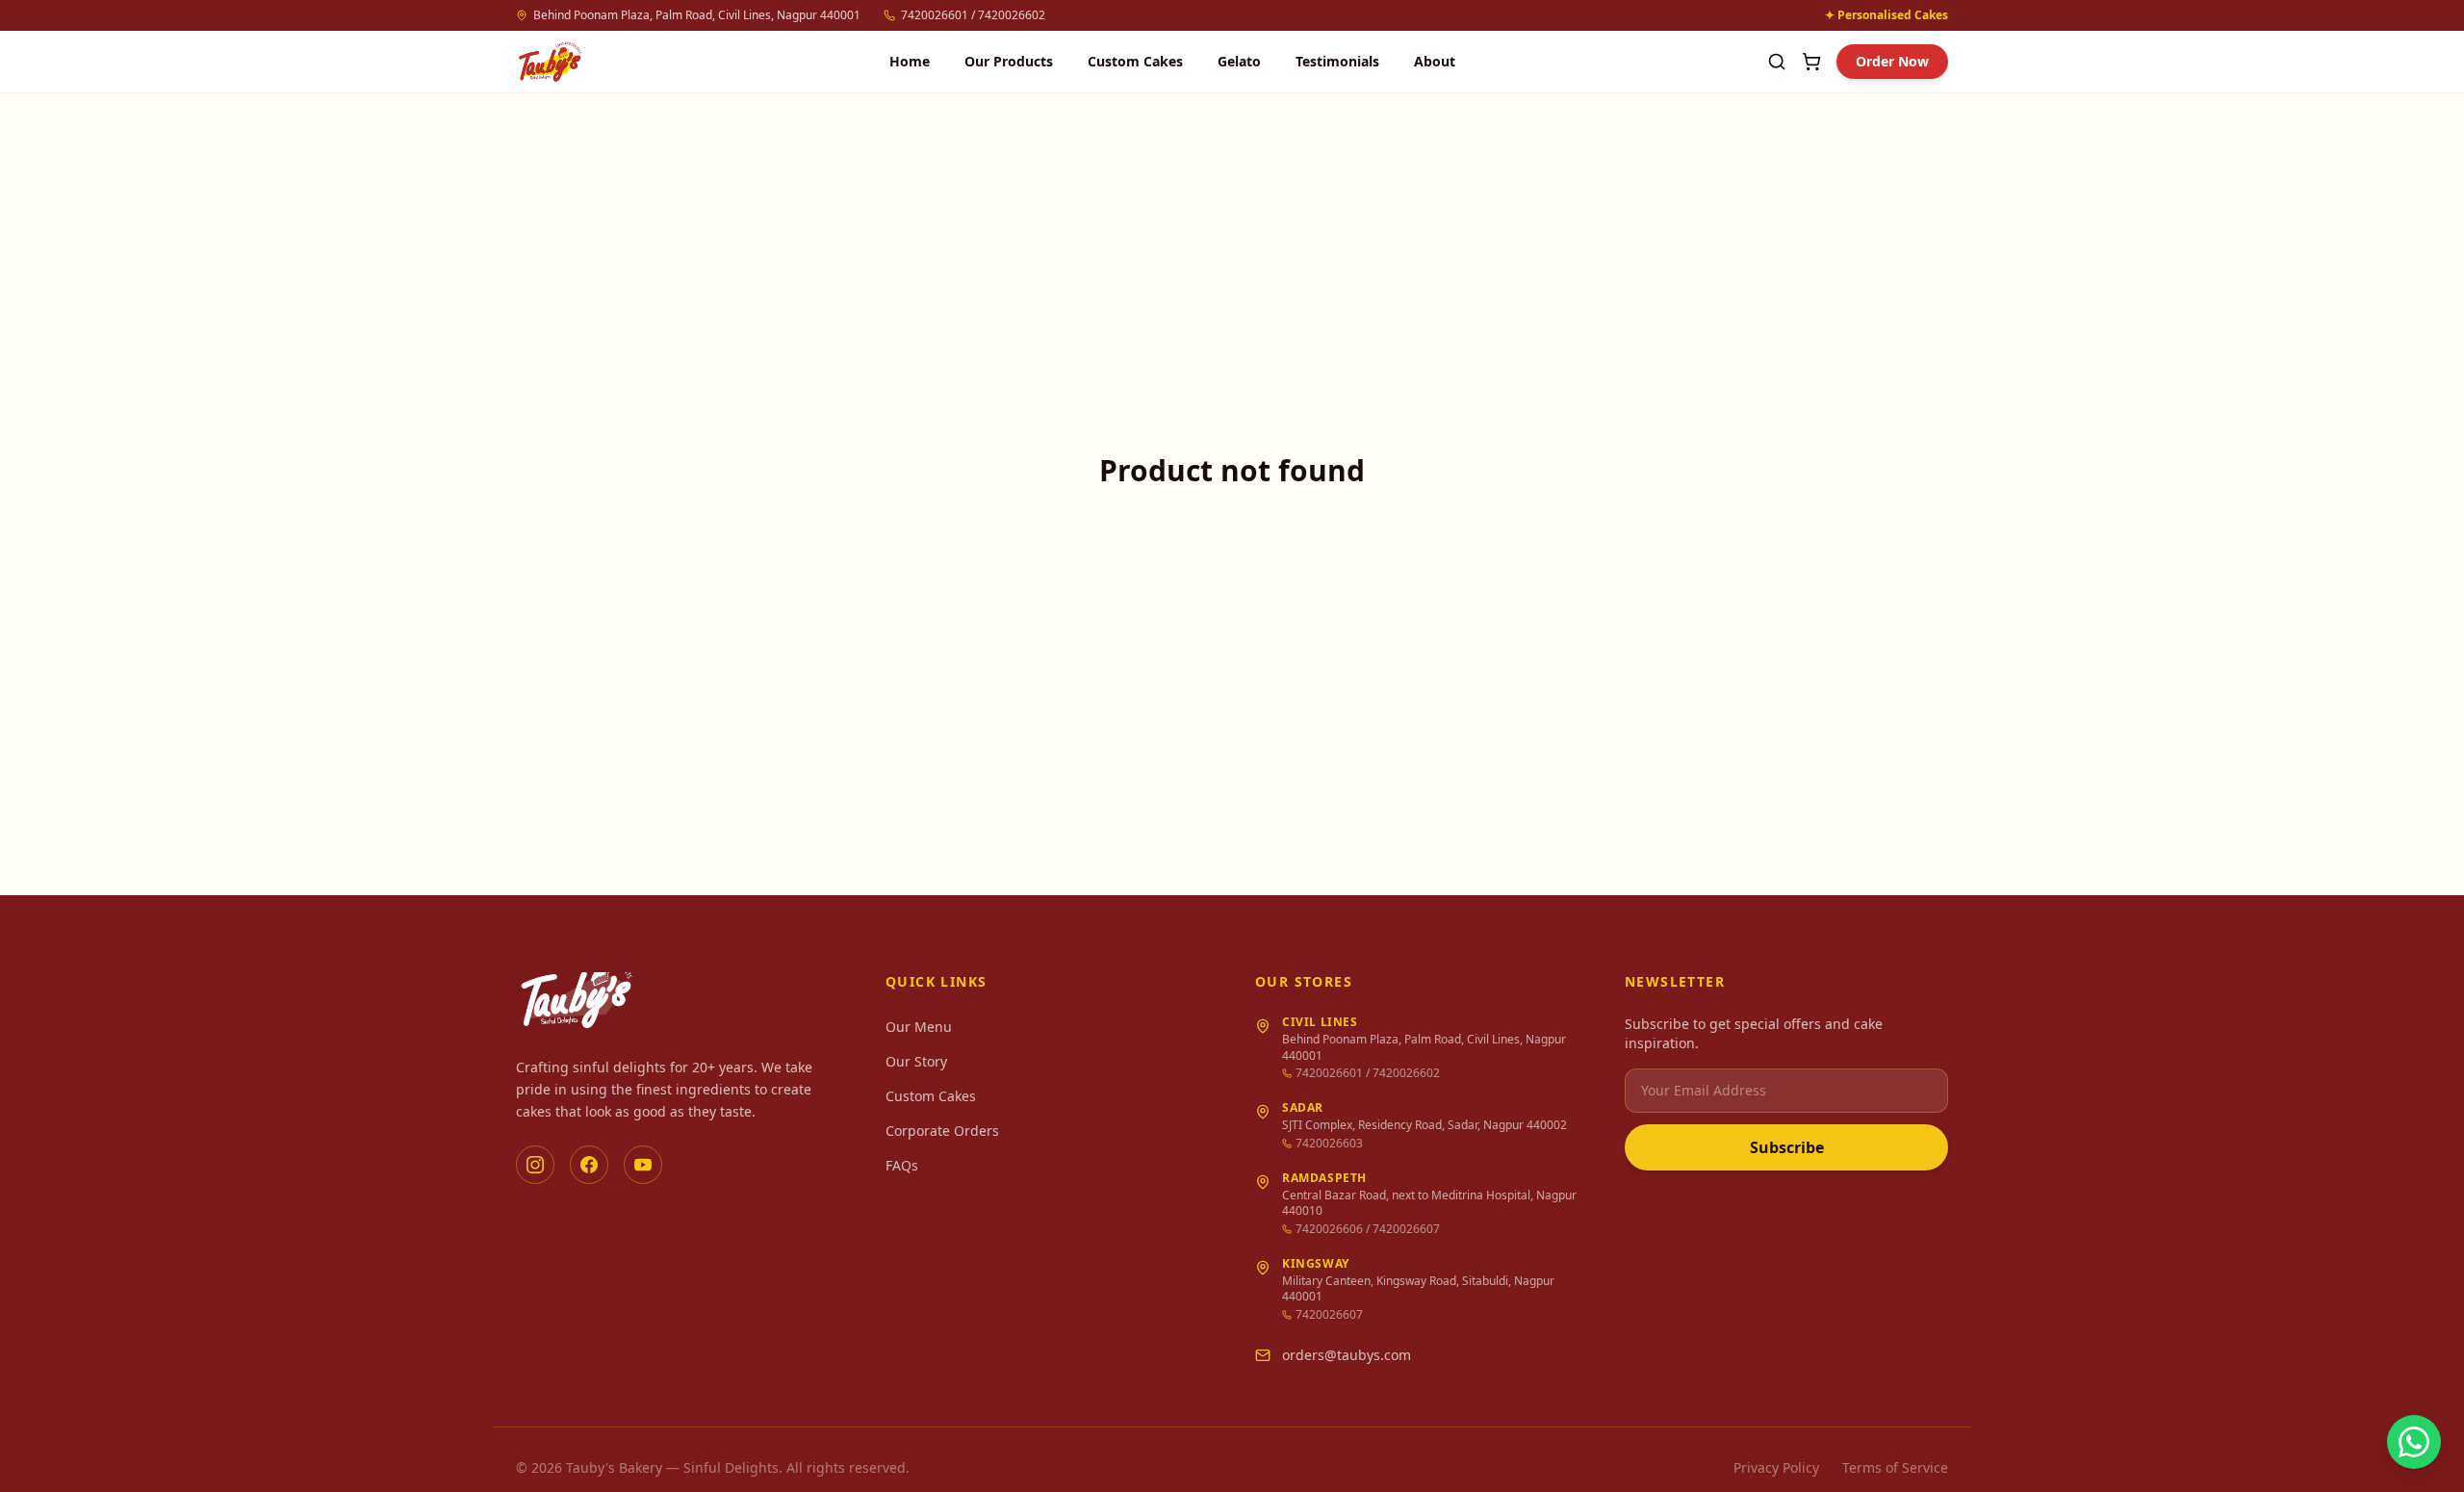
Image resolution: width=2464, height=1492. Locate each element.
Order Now (1892, 61)
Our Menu (919, 1027)
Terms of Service (1895, 1467)
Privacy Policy (1776, 1467)
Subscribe (1787, 1147)
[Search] (1777, 62)
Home (910, 61)
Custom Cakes (1135, 61)
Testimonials (1337, 61)
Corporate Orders (942, 1131)
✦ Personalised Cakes (1886, 15)
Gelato (1239, 61)
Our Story (916, 1061)
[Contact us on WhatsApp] (2414, 1442)
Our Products (1009, 61)
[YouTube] (643, 1165)
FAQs (902, 1165)
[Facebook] (589, 1165)
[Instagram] (535, 1165)
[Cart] (1811, 62)
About (1435, 61)
